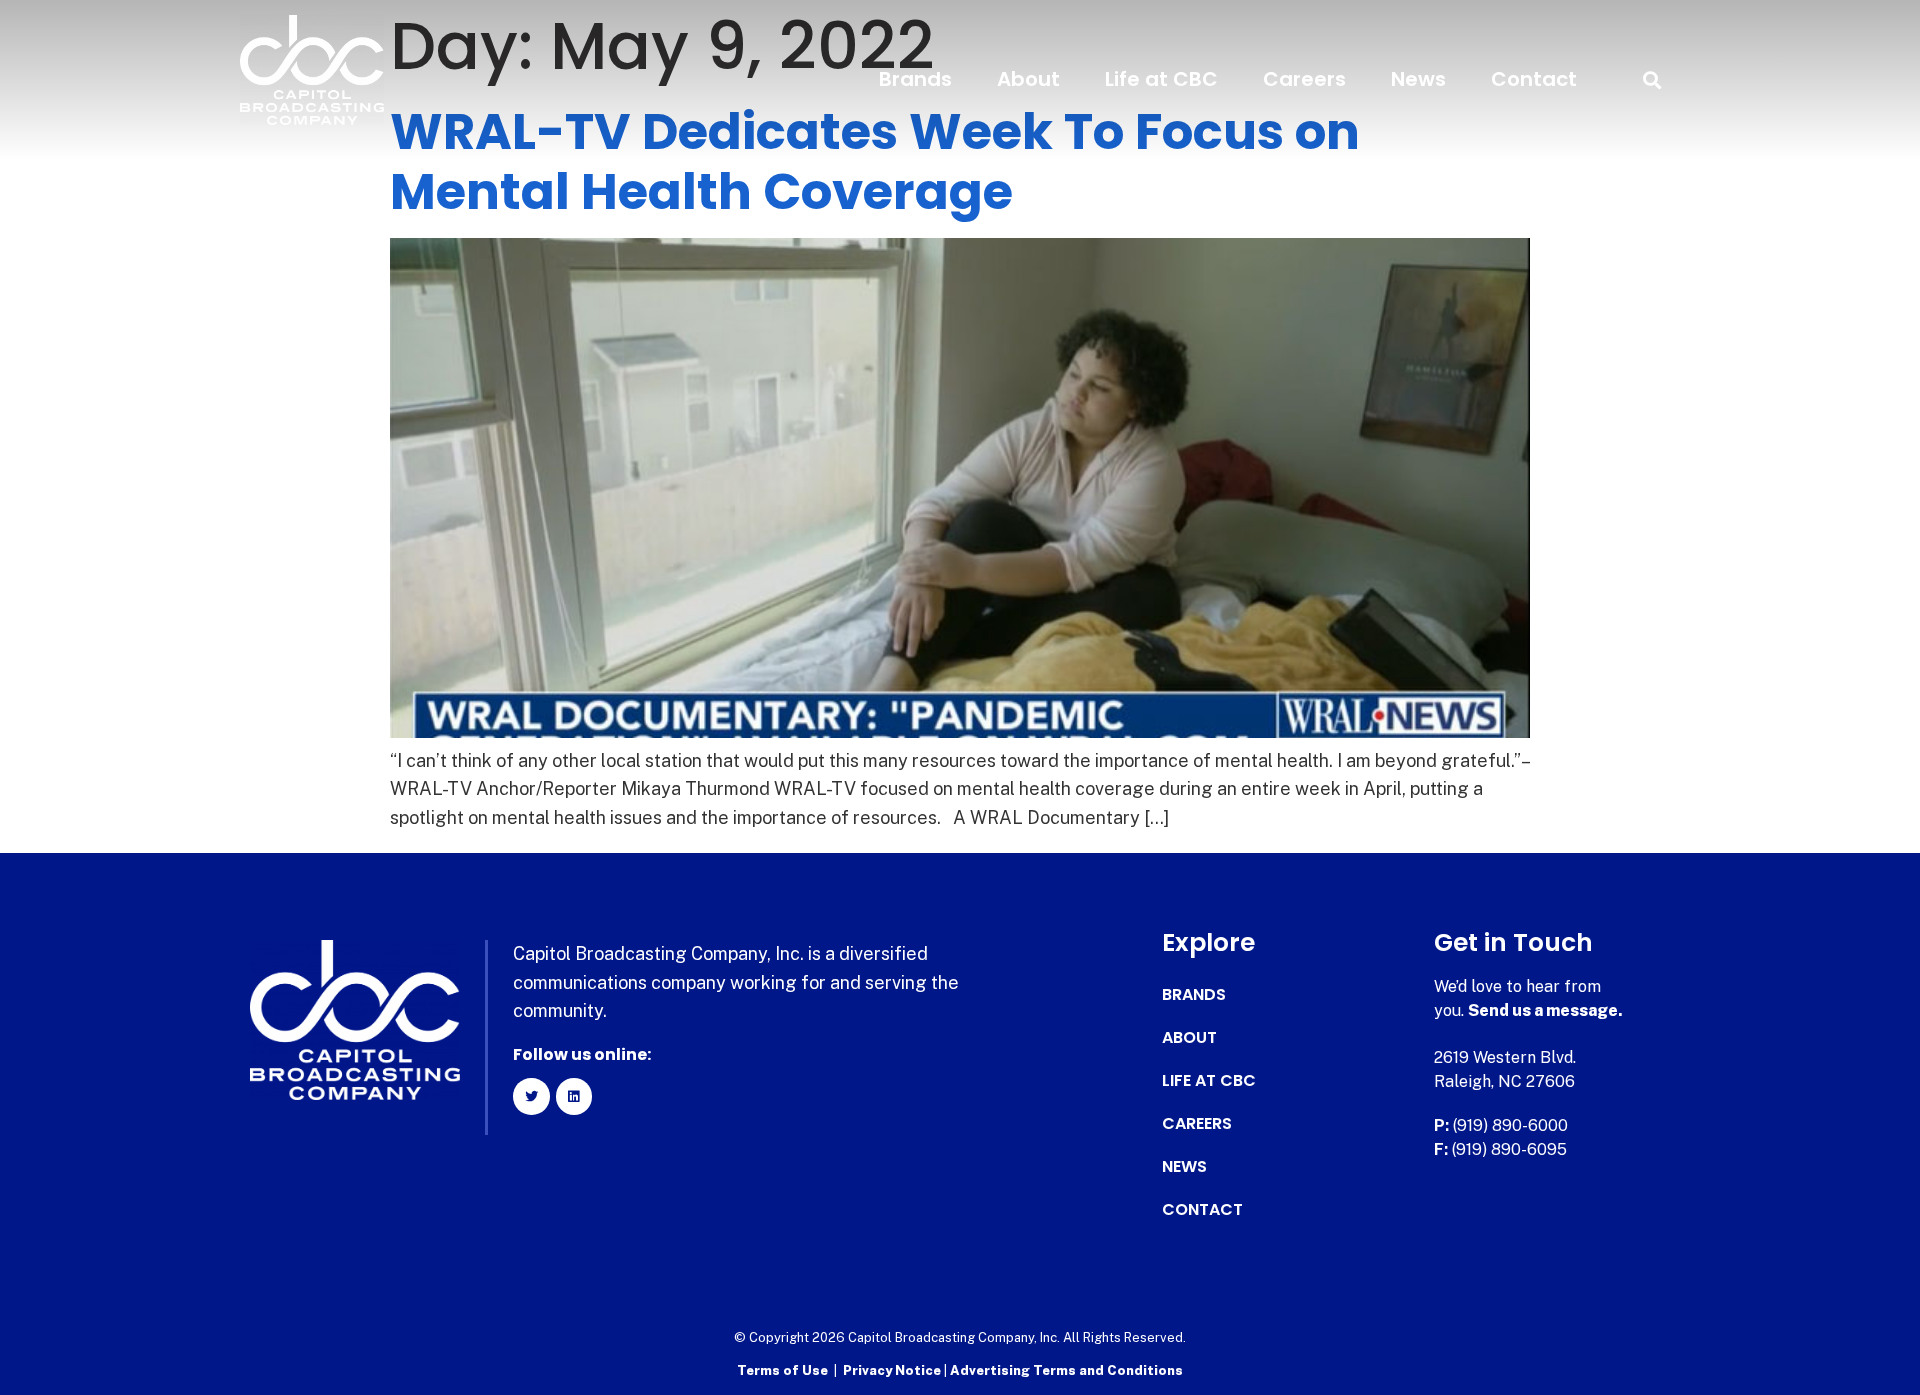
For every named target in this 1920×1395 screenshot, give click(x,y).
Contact (1534, 79)
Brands (915, 79)
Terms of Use (782, 1370)
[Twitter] (531, 1096)
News (1418, 79)
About (1028, 79)
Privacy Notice (893, 1370)
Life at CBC (1161, 79)
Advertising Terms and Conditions (1066, 1370)
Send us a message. (1545, 1010)
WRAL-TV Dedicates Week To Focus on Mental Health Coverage (875, 161)
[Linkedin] (574, 1096)
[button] (1651, 79)
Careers (1304, 79)
